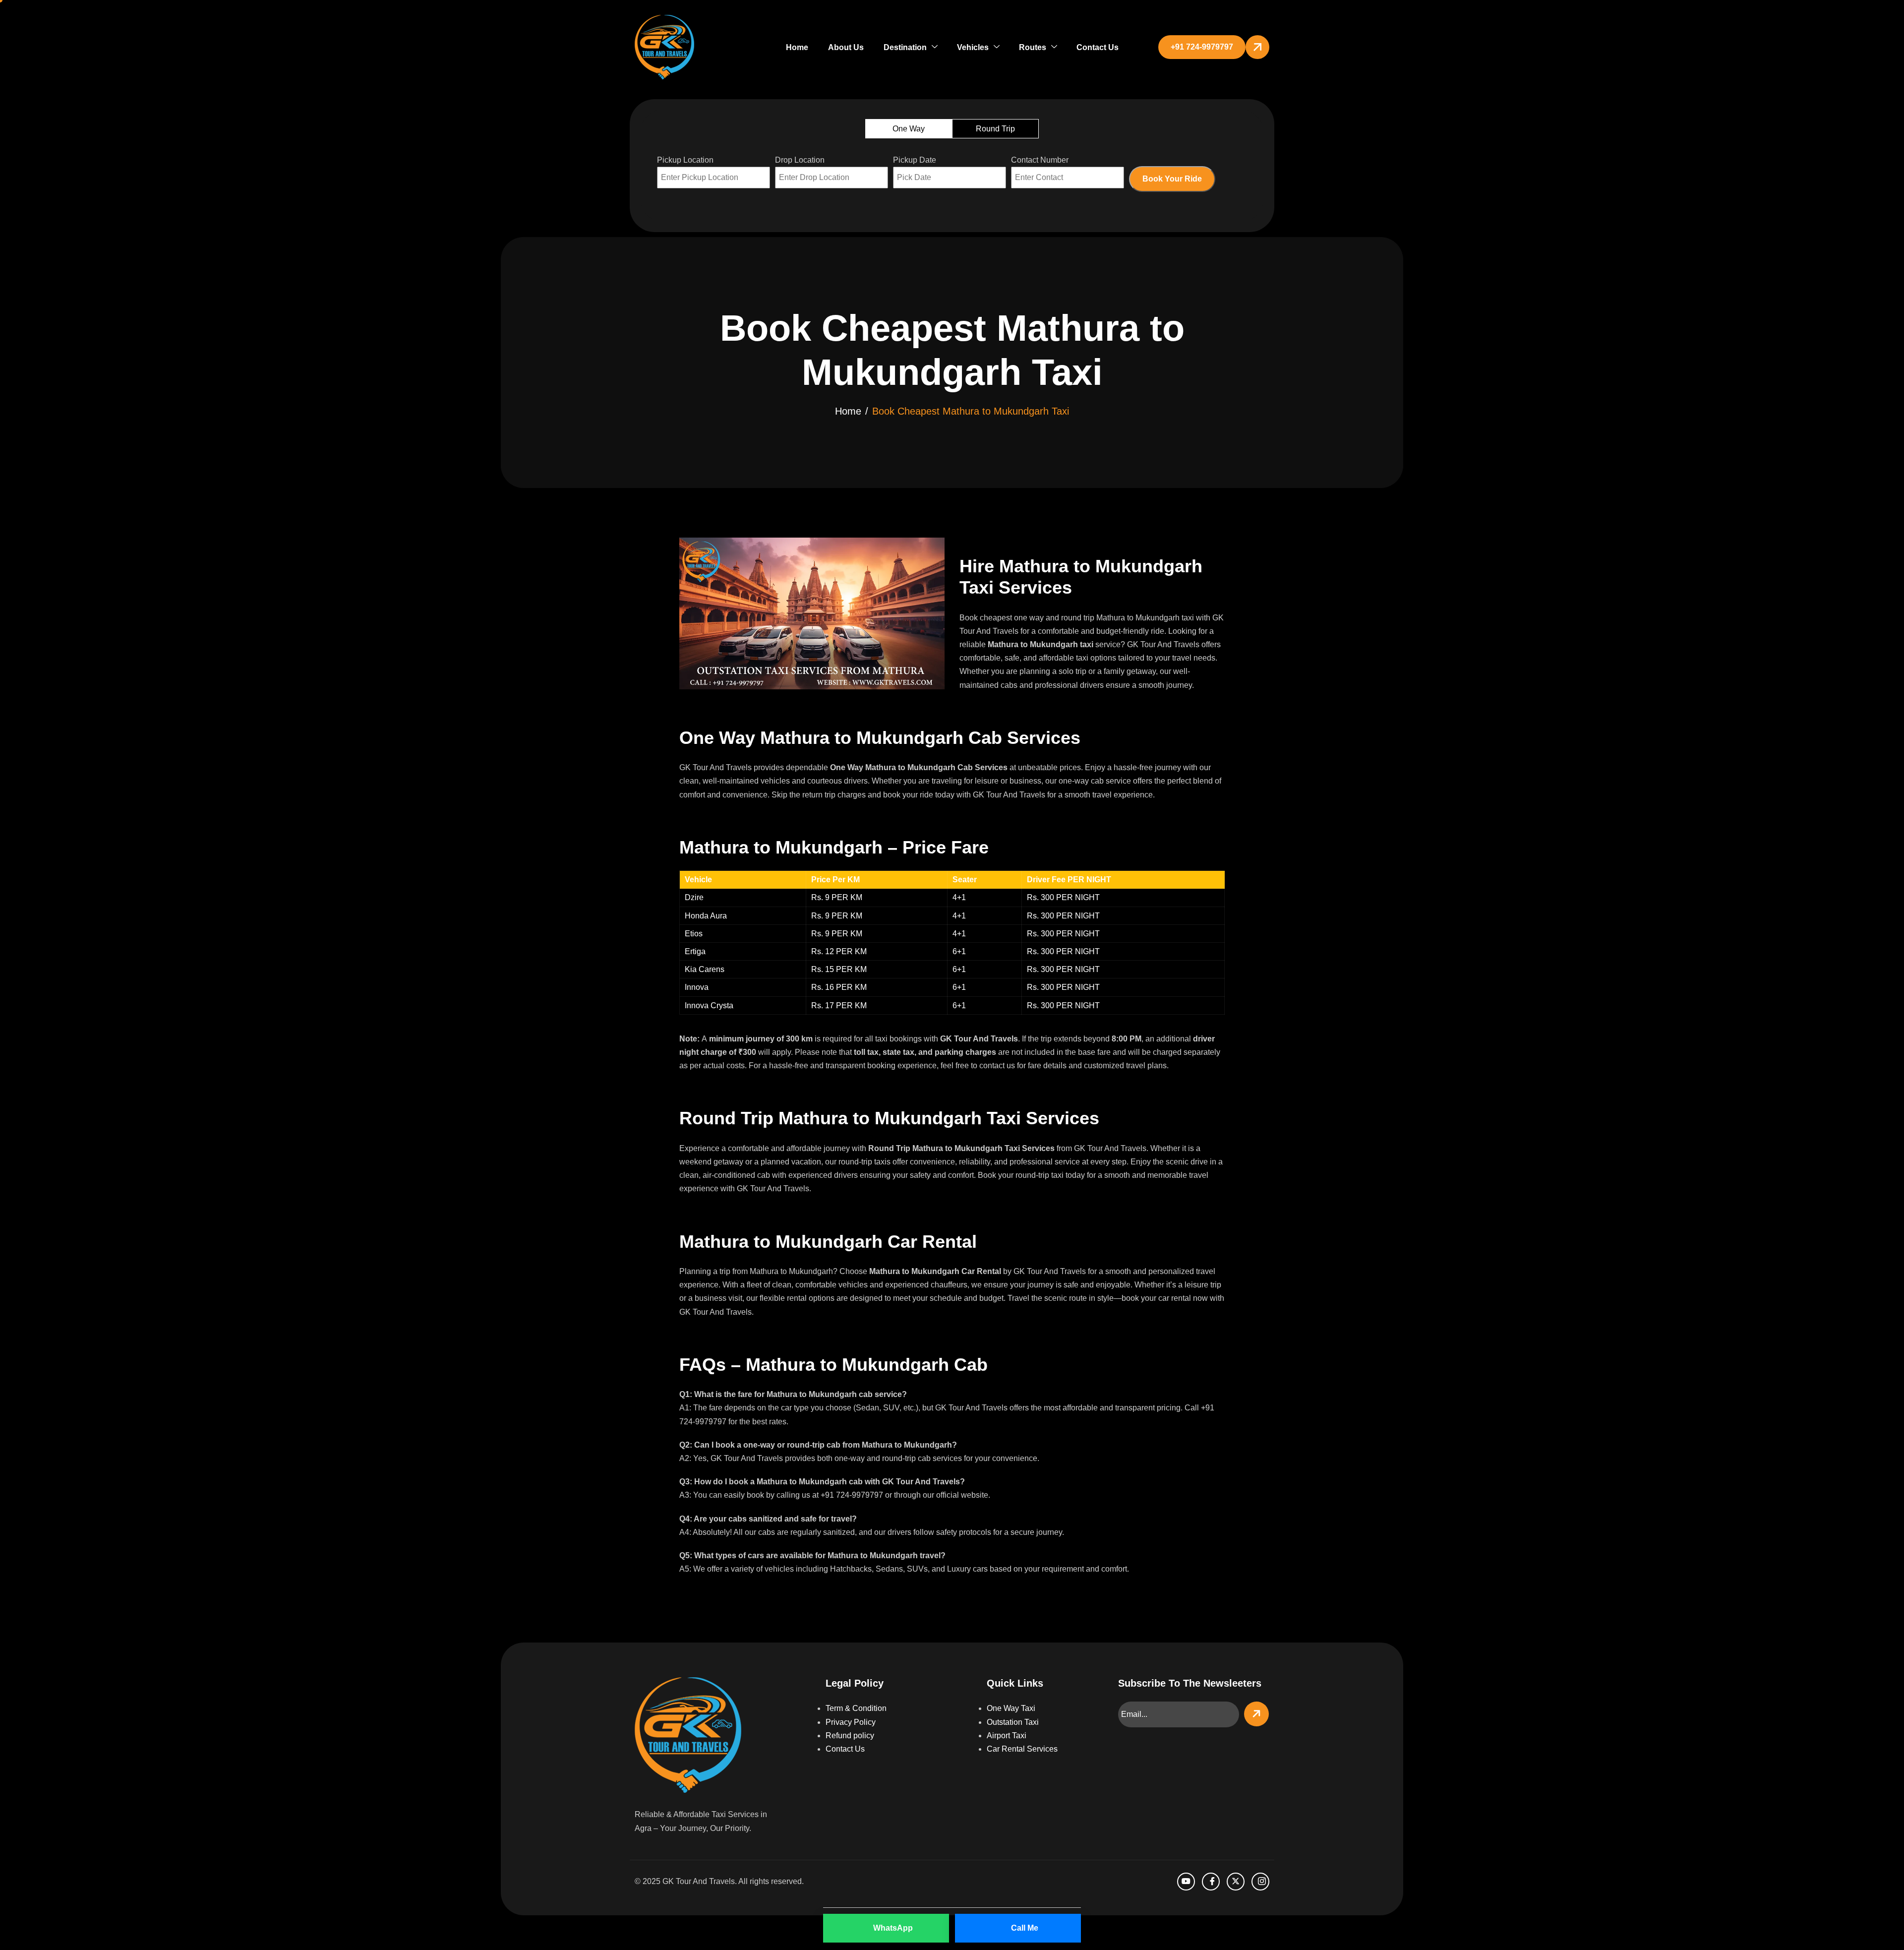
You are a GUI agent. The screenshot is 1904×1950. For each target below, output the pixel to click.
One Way (909, 129)
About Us (846, 47)
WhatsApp (893, 1928)
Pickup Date (915, 160)
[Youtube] (1186, 1882)
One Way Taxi (1011, 1708)
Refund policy (850, 1736)
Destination (905, 47)
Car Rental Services (1022, 1749)
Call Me (1025, 1928)
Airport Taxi (1007, 1736)
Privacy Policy (851, 1722)
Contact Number (1040, 160)
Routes (1033, 47)
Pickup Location (685, 160)
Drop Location (800, 160)
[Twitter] (1236, 1882)
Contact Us (1098, 47)
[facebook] (1211, 1882)
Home (797, 47)
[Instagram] (1260, 1882)
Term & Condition (856, 1708)
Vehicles (973, 47)
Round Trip (995, 129)
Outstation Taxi (1013, 1722)
